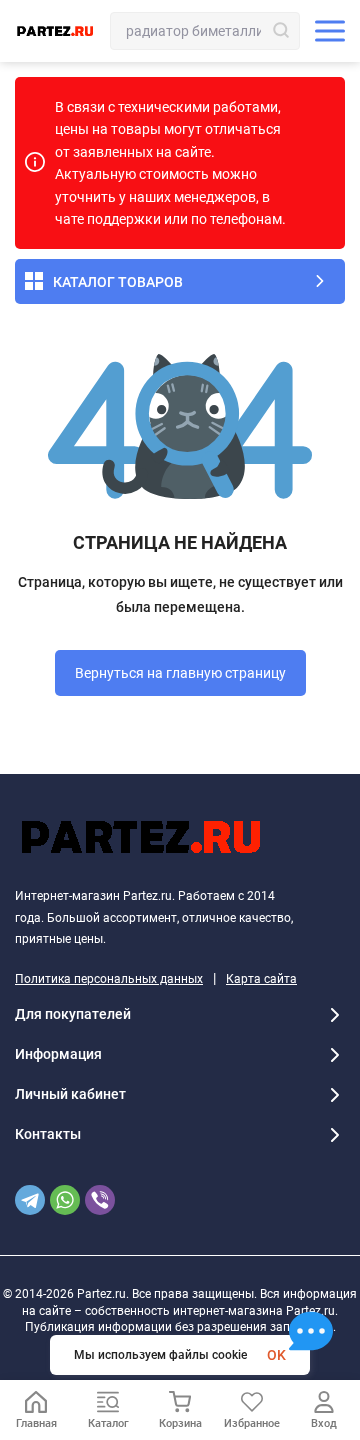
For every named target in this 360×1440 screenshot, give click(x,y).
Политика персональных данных (109, 979)
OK (276, 1355)
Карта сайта (261, 979)
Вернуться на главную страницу (180, 673)
